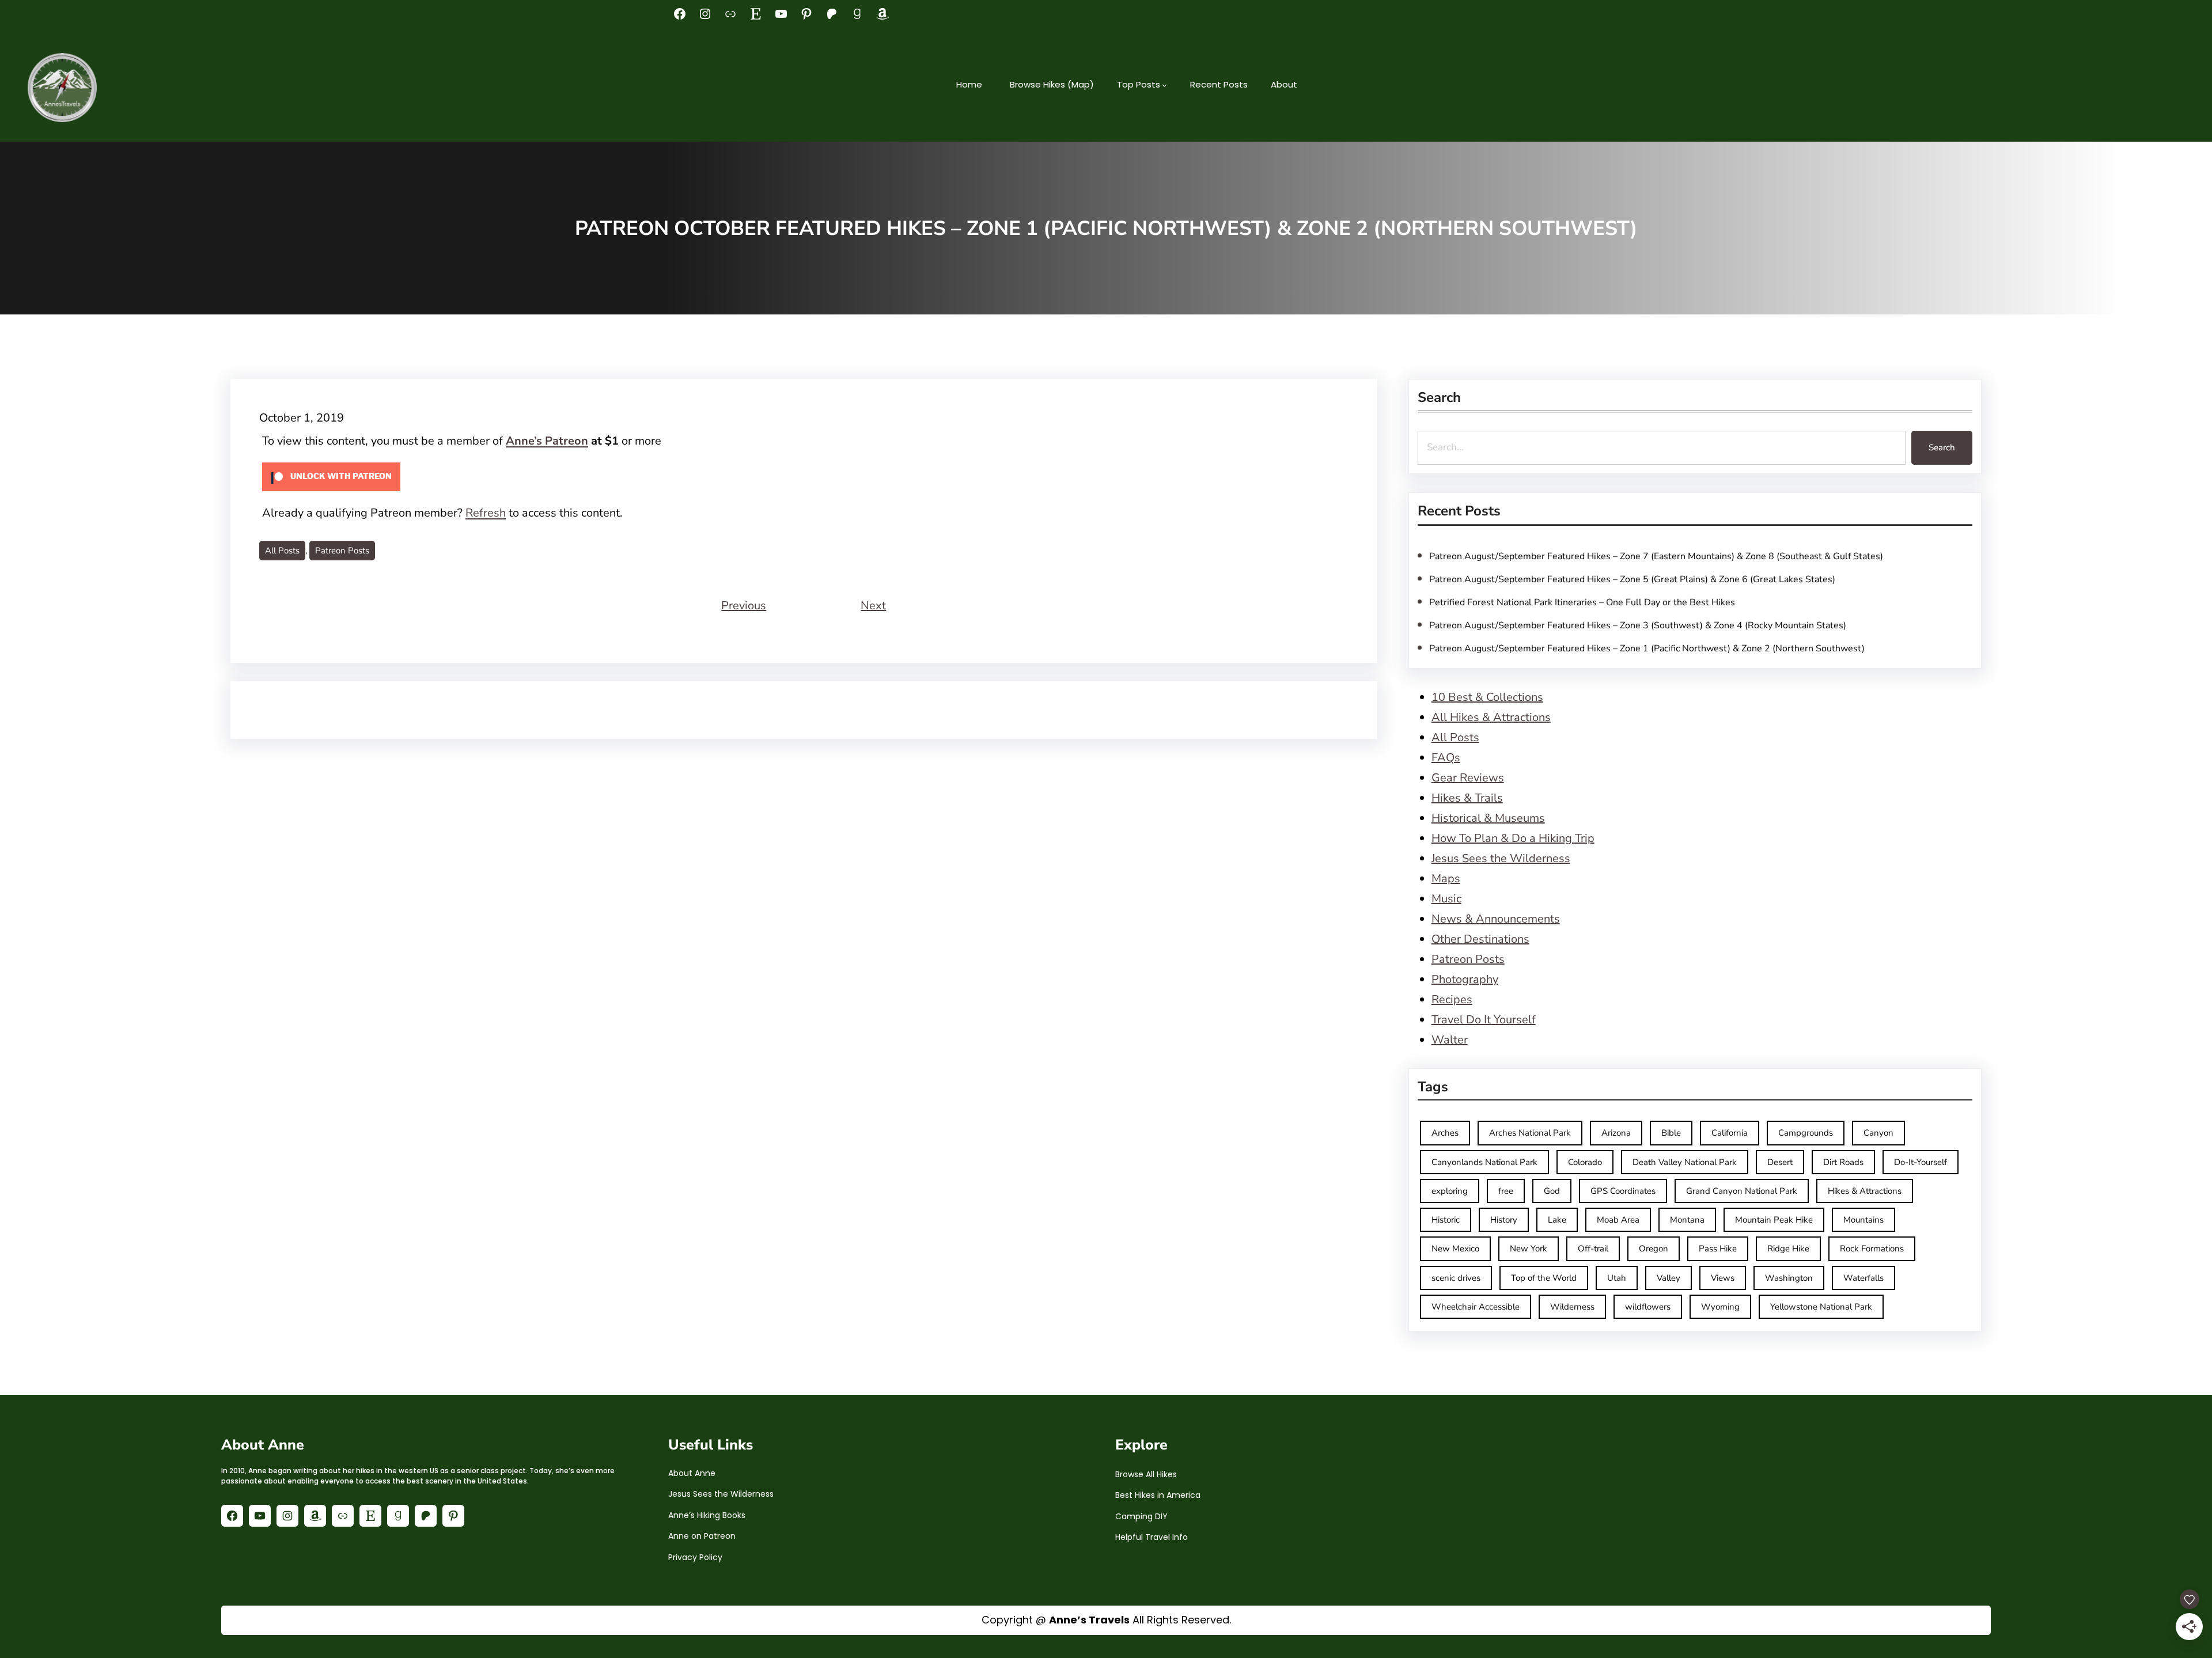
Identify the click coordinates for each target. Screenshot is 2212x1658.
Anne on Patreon (702, 1536)
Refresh (486, 513)
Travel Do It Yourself (1484, 1020)
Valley (1669, 1278)
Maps (1446, 879)
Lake (1557, 1220)
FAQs (1446, 758)
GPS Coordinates (1623, 1191)
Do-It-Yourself (1921, 1162)
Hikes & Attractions (1865, 1191)
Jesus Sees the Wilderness (1501, 858)
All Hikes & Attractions (1491, 717)
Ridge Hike (1788, 1249)
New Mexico (1455, 1249)
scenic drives (1456, 1278)
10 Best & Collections (1487, 697)
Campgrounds (1806, 1133)
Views (1723, 1278)
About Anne (692, 1473)
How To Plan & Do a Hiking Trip (1513, 838)
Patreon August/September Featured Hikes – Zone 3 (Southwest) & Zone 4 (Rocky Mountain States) (1638, 625)
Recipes (1452, 999)
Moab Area (1618, 1220)
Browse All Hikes (1146, 1474)
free (1506, 1191)
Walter (1450, 1040)
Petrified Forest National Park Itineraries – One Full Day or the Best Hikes (1582, 602)
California (1730, 1133)
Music (1446, 899)
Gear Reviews (1468, 778)
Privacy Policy (695, 1557)
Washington (1789, 1278)
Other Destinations (1480, 939)
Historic (1446, 1220)
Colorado (1585, 1162)
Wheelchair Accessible (1476, 1307)
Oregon (1654, 1249)
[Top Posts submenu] (1164, 85)
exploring (1450, 1191)
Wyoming (1720, 1307)
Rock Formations (1872, 1249)
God (1552, 1191)
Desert (1780, 1162)
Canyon (1878, 1133)
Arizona (1616, 1133)
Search (1942, 447)
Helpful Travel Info (1152, 1537)
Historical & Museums (1488, 818)
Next (873, 606)
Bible (1671, 1133)
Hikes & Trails (1467, 798)
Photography (1465, 979)
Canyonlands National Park (1484, 1162)
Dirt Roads (1843, 1162)
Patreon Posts (342, 551)
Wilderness (1572, 1307)
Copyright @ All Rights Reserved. (1106, 1620)
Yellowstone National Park (1821, 1307)
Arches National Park (1530, 1133)
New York (1529, 1249)
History (1504, 1220)
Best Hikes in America (1158, 1495)
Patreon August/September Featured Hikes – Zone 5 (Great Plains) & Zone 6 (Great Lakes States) (1632, 579)
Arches (1445, 1133)
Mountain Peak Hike (1774, 1220)
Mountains (1863, 1220)
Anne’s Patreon (547, 441)
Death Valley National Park (1685, 1162)
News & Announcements (1496, 919)
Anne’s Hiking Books (707, 1515)
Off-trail (1593, 1249)
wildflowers (1648, 1307)
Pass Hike (1718, 1249)
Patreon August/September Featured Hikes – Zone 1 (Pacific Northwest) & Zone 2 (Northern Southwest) (1647, 648)
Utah (1617, 1278)
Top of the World (1544, 1278)
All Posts (282, 551)
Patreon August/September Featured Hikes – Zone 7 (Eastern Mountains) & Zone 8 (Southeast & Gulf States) (1656, 556)
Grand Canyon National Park (1742, 1191)
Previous (744, 606)
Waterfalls (1863, 1278)
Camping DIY (1141, 1516)
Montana (1687, 1220)
